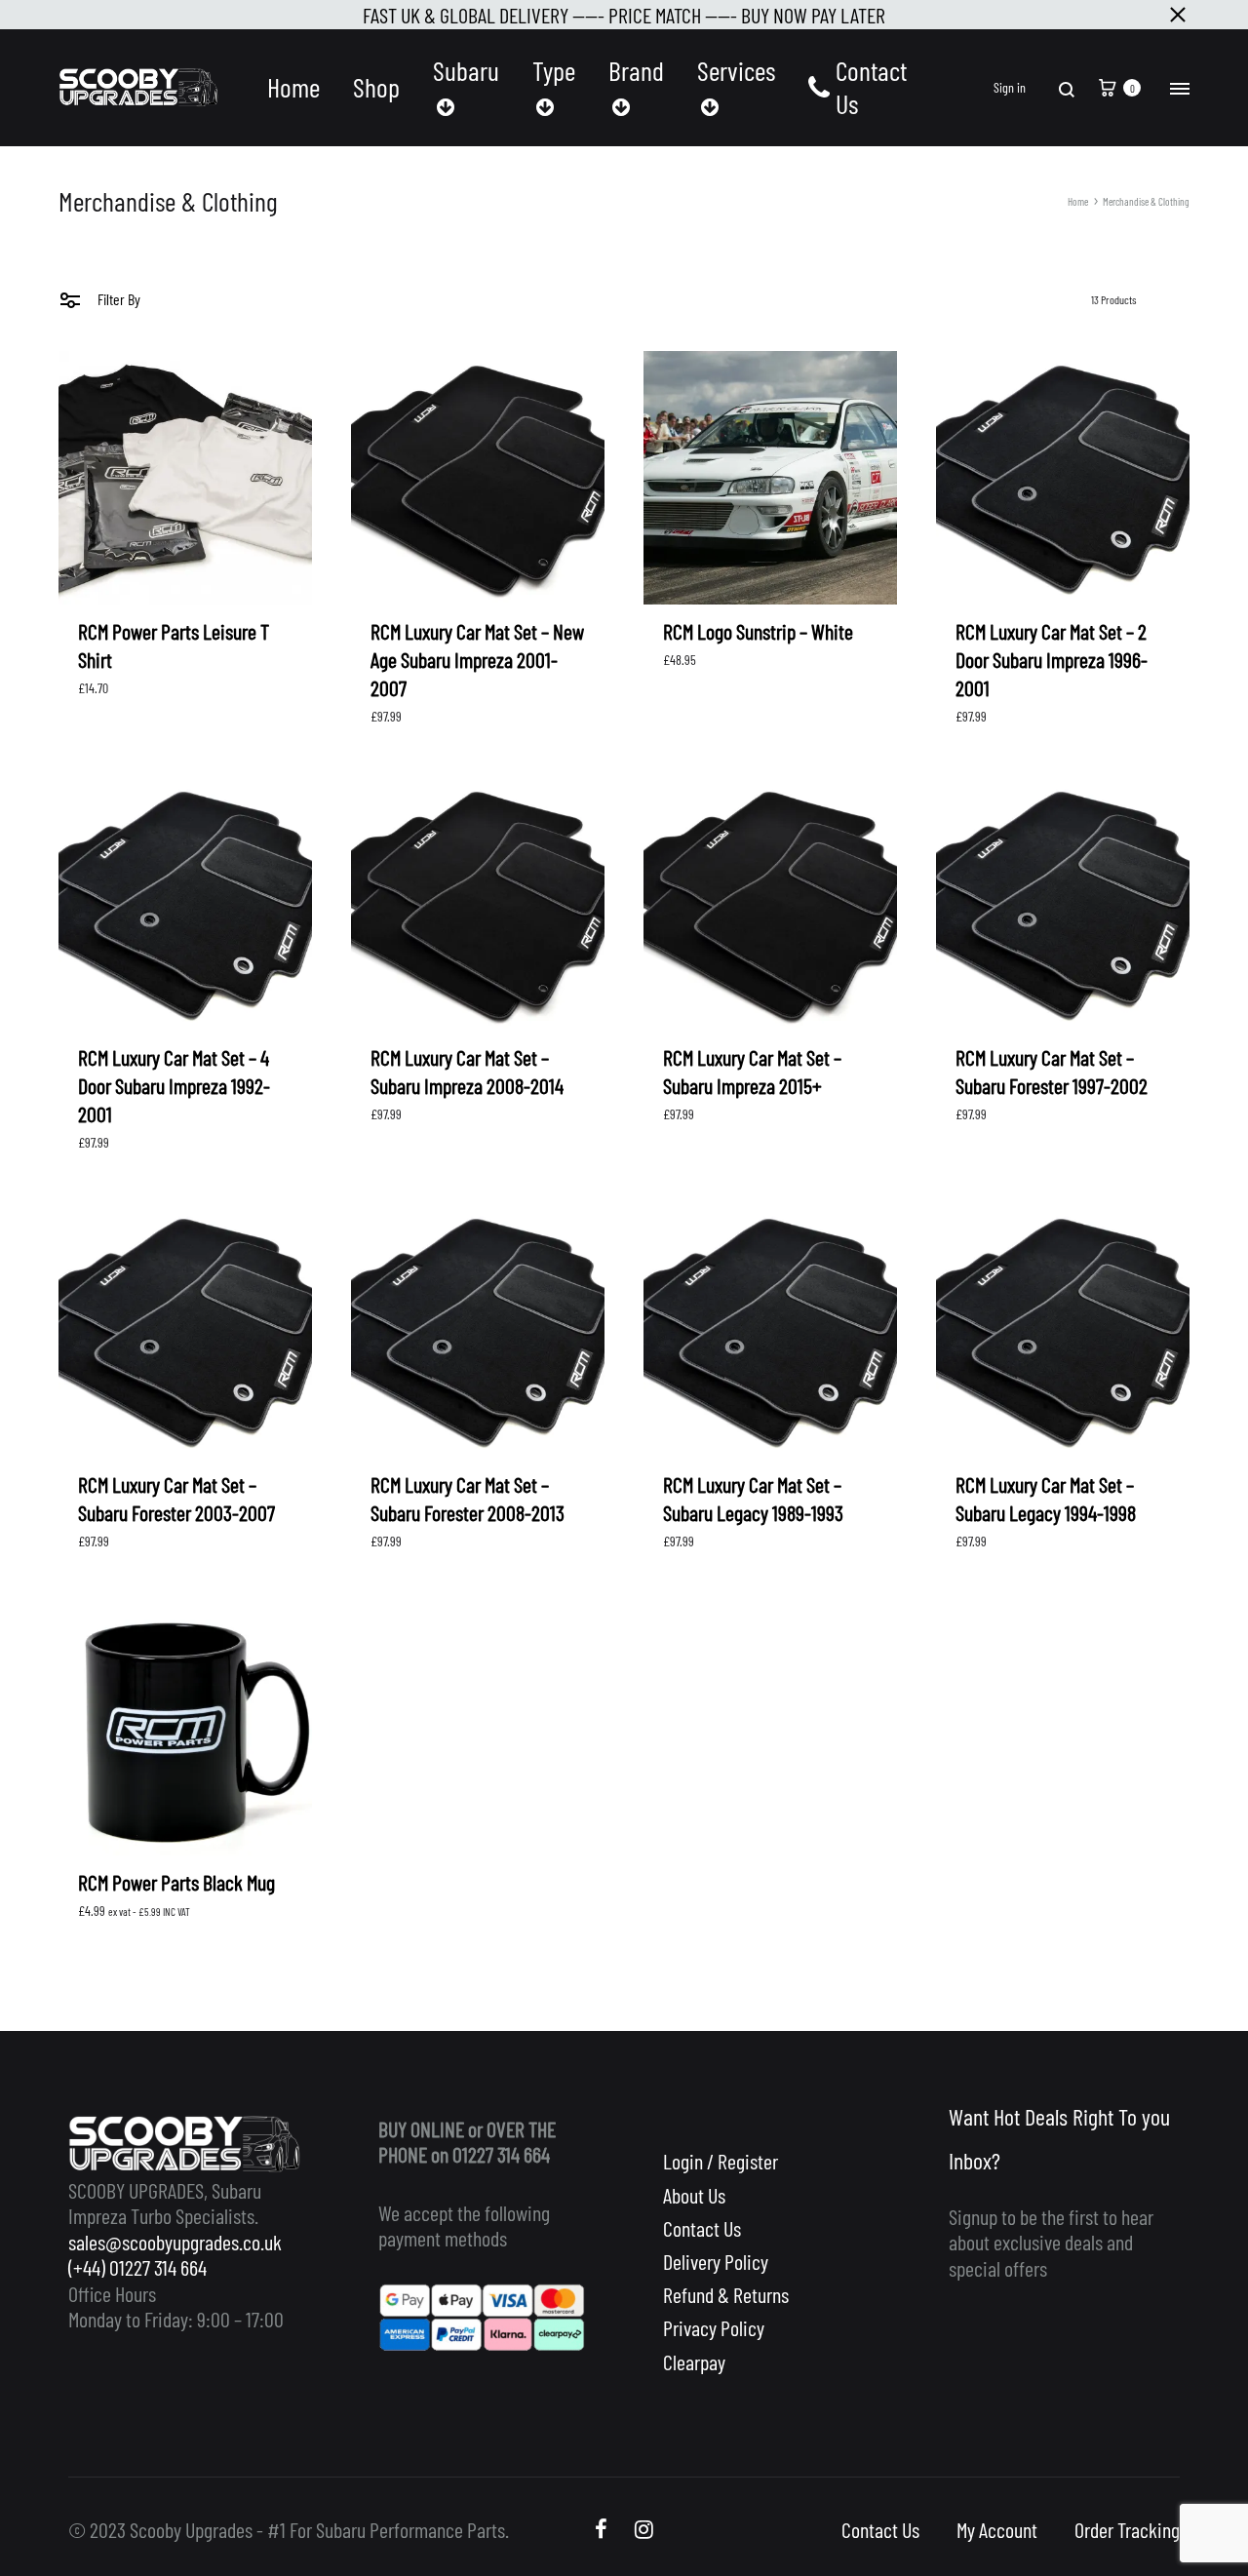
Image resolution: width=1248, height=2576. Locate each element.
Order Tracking (1127, 2529)
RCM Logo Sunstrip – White (758, 631)
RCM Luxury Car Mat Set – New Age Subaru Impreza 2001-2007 (477, 659)
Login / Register (721, 2161)
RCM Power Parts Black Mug (176, 1882)
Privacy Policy (714, 2327)
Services (736, 71)
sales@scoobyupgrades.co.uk (175, 2242)
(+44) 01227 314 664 (137, 2267)
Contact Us (871, 87)
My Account (997, 2529)
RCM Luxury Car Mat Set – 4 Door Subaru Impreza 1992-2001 (174, 1085)
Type (554, 71)
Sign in (1010, 88)
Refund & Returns (726, 2294)
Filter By (117, 299)
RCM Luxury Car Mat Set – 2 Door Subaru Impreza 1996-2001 (1052, 659)
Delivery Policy (716, 2261)
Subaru (466, 71)
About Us (694, 2195)
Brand (636, 71)
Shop (376, 87)
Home (293, 87)
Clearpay (694, 2361)
